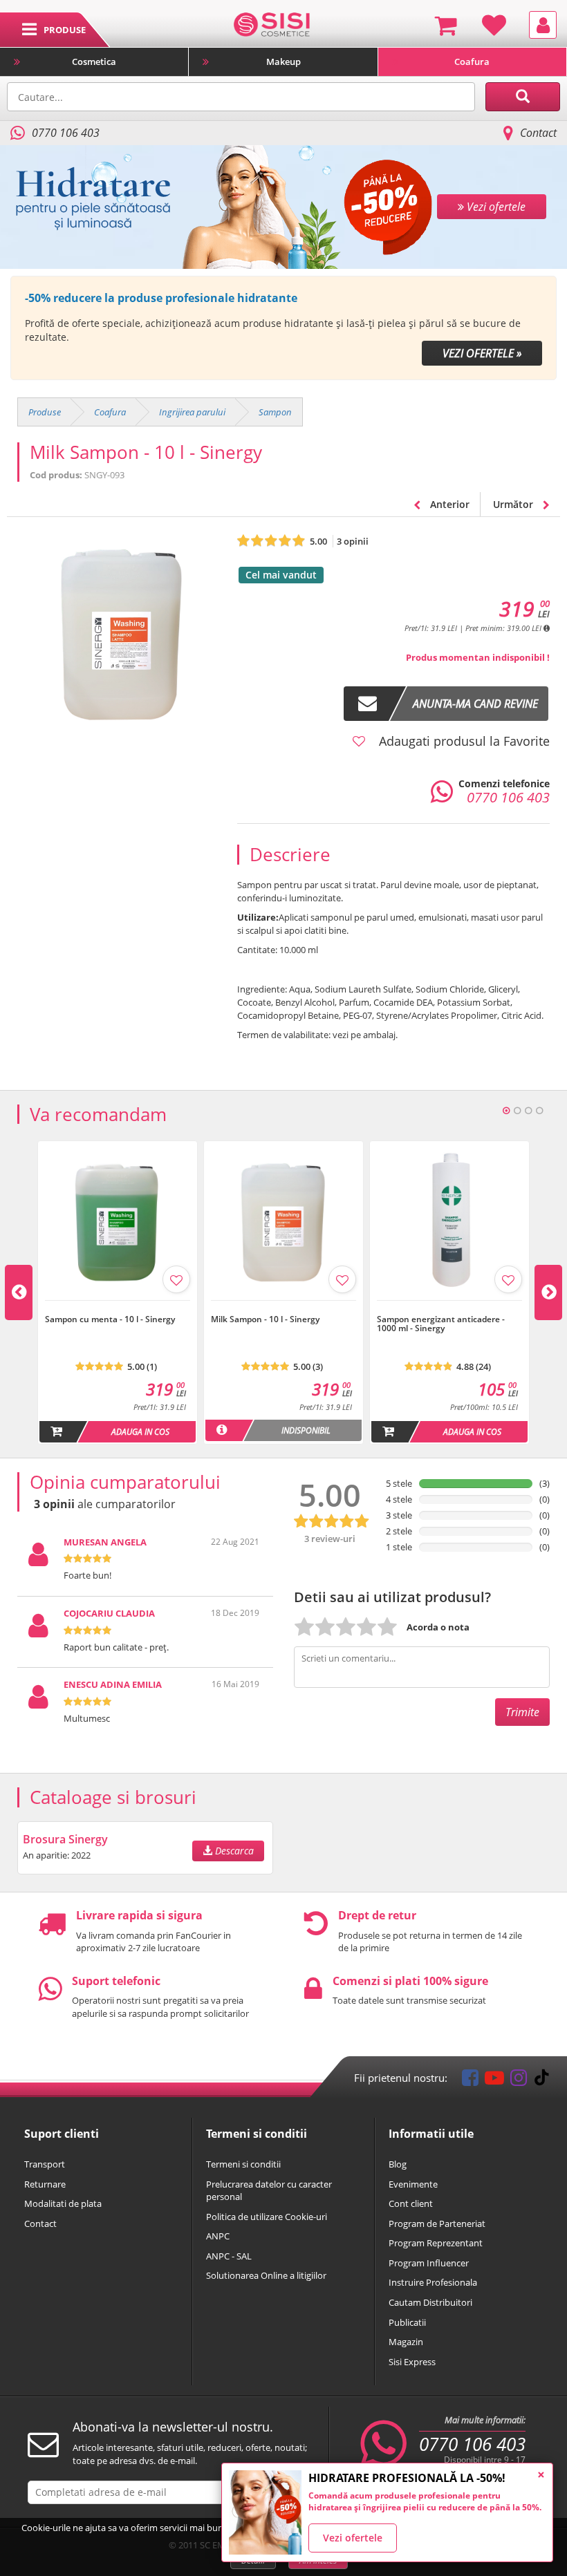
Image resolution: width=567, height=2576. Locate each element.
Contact (538, 133)
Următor (514, 504)
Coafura (472, 62)
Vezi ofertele (353, 2538)
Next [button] (548, 1292)
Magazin (406, 2342)
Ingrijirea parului (192, 412)
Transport (45, 2164)
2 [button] (517, 1111)
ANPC (218, 2236)
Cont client (411, 2203)
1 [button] (506, 1111)
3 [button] (528, 1111)
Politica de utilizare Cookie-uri (267, 2217)
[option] (283, 328)
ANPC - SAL (229, 2256)
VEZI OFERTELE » (482, 353)
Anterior (448, 504)
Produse (45, 412)
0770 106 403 (472, 2444)
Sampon (275, 412)
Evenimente (413, 2184)
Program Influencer (429, 2263)
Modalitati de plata (63, 2203)
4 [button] (539, 1111)
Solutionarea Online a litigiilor (266, 2275)
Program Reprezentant (436, 2243)
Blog (398, 2164)
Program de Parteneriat (437, 2224)
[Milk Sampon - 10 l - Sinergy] (283, 1308)
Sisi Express (412, 2362)
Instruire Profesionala (433, 2282)
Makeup (283, 62)
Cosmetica (94, 62)
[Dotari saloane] (271, 23)
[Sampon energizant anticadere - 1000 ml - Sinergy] (449, 1308)
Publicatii (407, 2322)
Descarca (233, 1851)
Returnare (45, 2184)
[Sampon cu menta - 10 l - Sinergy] (118, 1308)
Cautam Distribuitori (430, 2302)
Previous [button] (19, 1292)
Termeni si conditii (243, 2164)
